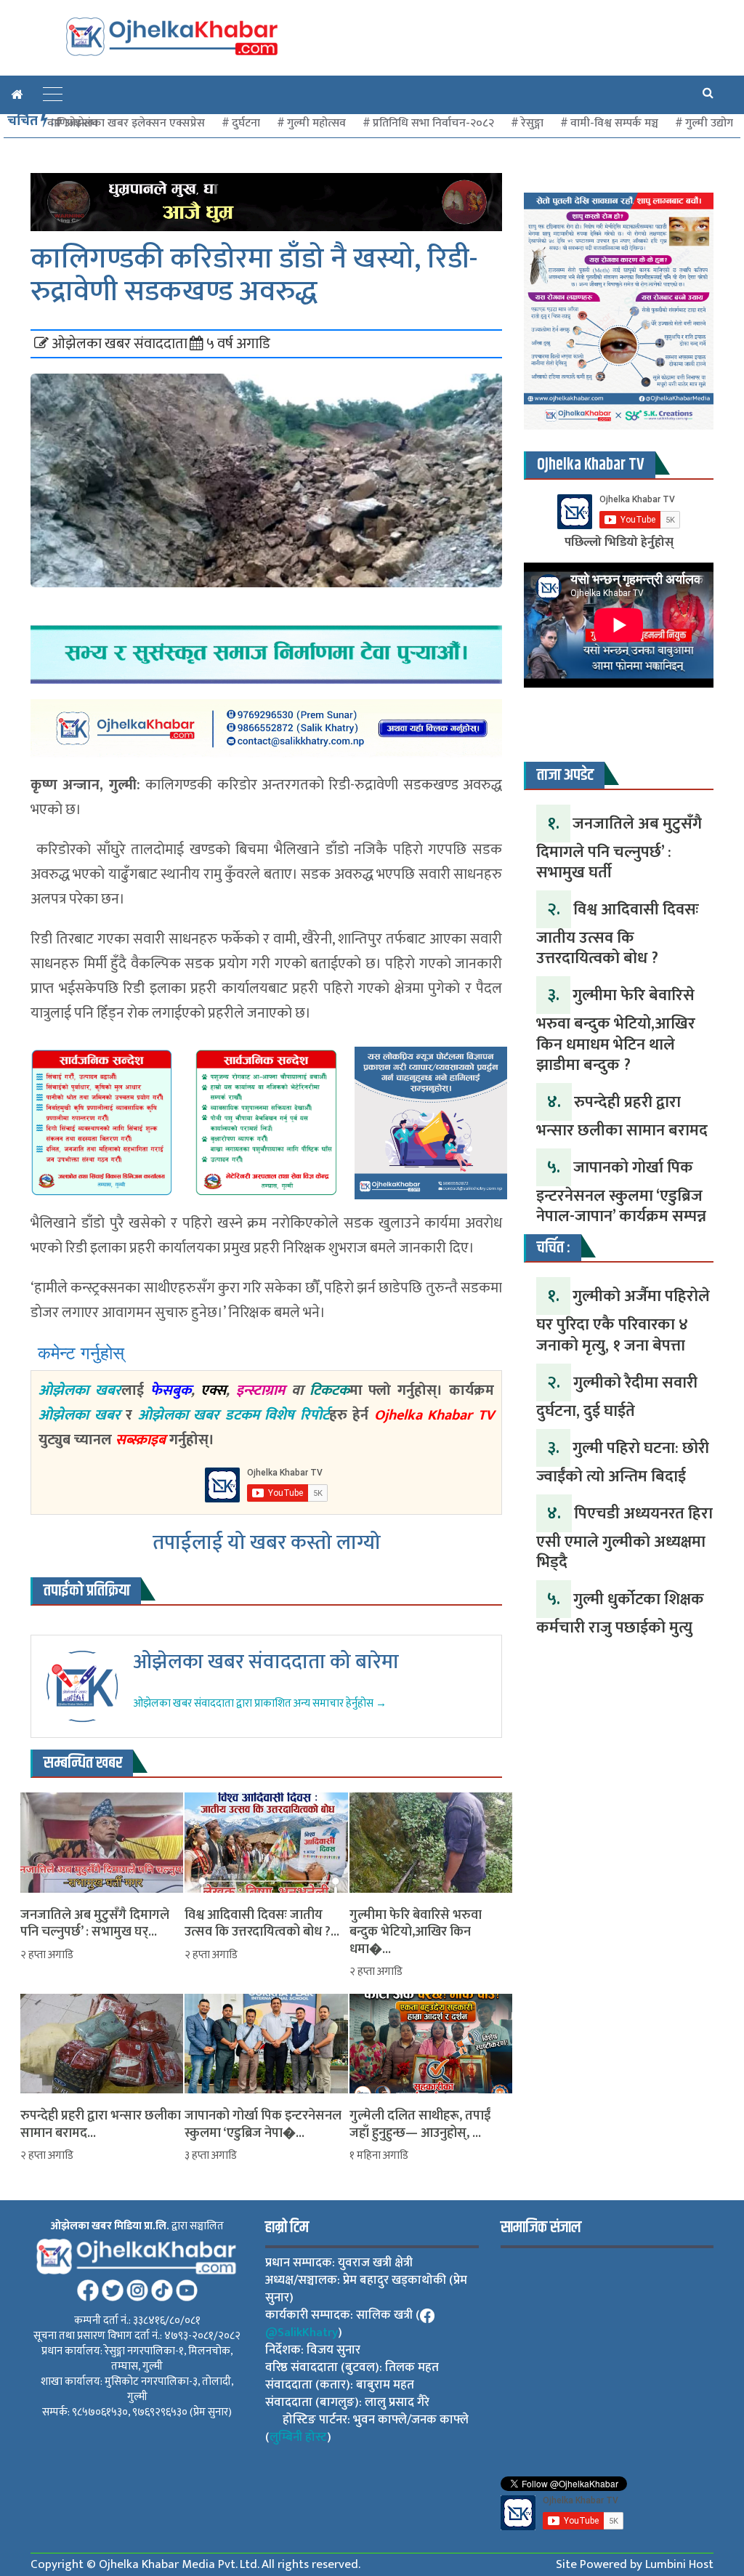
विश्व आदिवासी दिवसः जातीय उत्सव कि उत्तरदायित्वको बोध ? (618, 934)
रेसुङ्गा (532, 123)
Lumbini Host (679, 2564)
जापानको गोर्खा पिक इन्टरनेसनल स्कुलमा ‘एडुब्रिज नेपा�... (263, 2125)
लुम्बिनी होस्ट (298, 2437)
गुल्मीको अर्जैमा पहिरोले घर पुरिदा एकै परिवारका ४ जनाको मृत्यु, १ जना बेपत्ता (623, 1321)
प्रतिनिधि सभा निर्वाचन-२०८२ (433, 123)
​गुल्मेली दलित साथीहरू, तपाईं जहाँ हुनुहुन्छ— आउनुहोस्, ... (420, 2125)
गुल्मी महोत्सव (316, 123)
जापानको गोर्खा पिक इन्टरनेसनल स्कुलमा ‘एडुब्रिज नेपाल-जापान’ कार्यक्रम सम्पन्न (621, 1192)
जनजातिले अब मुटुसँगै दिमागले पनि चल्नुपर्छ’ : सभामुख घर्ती (619, 848)
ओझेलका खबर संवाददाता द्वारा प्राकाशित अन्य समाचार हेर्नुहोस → (260, 1703)
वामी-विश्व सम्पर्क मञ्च (614, 123)
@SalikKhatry (302, 2333)
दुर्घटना (246, 123)
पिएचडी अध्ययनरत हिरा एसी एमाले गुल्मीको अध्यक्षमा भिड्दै (624, 1538)
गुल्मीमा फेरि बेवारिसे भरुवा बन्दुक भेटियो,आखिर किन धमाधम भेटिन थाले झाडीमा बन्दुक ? (616, 1030)
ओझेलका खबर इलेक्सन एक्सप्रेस (135, 123)
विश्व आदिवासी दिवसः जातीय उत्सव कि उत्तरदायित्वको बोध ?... (262, 1924)
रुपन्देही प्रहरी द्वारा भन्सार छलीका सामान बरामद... (101, 2125)
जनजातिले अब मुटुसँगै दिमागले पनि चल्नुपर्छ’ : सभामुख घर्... (95, 1924)
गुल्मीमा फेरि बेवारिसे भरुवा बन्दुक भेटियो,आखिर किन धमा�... (416, 1933)
